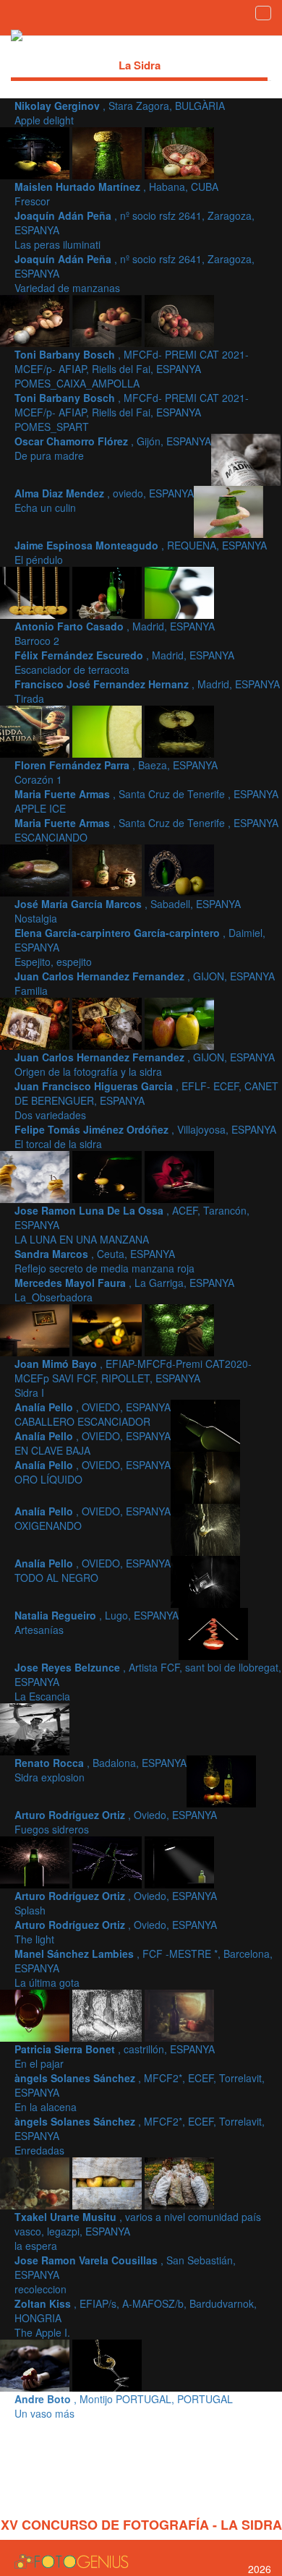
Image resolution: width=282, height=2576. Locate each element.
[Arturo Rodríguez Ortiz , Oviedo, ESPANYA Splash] (108, 1861)
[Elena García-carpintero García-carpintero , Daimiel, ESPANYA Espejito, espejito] (179, 869)
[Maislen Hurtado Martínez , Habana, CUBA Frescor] (108, 152)
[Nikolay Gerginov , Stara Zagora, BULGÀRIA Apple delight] (36, 152)
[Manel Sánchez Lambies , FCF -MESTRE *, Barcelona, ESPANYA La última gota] (36, 2014)
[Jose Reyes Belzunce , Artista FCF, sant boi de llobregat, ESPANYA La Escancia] (35, 1728)
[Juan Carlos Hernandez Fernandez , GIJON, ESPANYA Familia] (36, 1022)
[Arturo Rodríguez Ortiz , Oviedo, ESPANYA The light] (179, 1861)
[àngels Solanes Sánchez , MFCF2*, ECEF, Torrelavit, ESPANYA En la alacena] (179, 2014)
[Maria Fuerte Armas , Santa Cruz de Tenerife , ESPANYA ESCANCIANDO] (36, 869)
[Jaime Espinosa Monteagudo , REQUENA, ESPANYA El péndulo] (36, 591)
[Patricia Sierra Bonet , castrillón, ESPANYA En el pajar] (108, 2014)
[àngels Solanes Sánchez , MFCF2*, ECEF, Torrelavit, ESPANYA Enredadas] (36, 2182)
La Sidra (140, 65)
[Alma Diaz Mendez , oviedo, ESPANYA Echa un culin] (228, 510)
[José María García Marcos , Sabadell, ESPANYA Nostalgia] (108, 869)
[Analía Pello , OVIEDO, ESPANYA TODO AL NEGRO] (205, 1580)
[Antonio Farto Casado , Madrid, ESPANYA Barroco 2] (108, 591)
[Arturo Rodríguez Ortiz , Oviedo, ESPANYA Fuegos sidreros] (36, 1861)
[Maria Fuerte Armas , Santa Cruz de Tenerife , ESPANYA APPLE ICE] (179, 730)
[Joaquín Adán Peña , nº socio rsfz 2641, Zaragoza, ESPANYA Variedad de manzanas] (36, 320)
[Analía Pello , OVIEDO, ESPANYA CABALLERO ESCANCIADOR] (179, 1329)
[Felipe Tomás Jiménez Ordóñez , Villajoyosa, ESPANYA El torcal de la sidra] (36, 1176)
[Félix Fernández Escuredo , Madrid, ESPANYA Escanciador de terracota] (179, 591)
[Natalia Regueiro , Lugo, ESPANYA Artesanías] (213, 1633)
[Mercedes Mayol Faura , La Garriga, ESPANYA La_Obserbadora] (36, 1329)
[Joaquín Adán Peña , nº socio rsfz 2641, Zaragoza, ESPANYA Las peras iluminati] (179, 152)
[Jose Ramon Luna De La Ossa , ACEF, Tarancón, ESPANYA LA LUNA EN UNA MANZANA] (108, 1176)
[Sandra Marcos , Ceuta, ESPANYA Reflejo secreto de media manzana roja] (179, 1176)
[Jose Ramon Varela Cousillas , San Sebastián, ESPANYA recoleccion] (179, 2182)
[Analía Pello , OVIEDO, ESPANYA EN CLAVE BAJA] (205, 1424)
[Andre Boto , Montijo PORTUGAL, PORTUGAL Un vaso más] (107, 2364)
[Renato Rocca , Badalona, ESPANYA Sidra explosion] (221, 1780)
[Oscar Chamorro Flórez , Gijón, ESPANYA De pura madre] (246, 458)
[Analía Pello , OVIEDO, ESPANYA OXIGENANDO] (205, 1528)
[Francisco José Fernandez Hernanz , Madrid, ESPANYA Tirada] (36, 730)
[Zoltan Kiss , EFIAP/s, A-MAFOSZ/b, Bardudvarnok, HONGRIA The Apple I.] (36, 2364)
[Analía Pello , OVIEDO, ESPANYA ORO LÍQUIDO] (205, 1476)
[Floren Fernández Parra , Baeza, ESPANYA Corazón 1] (108, 730)
